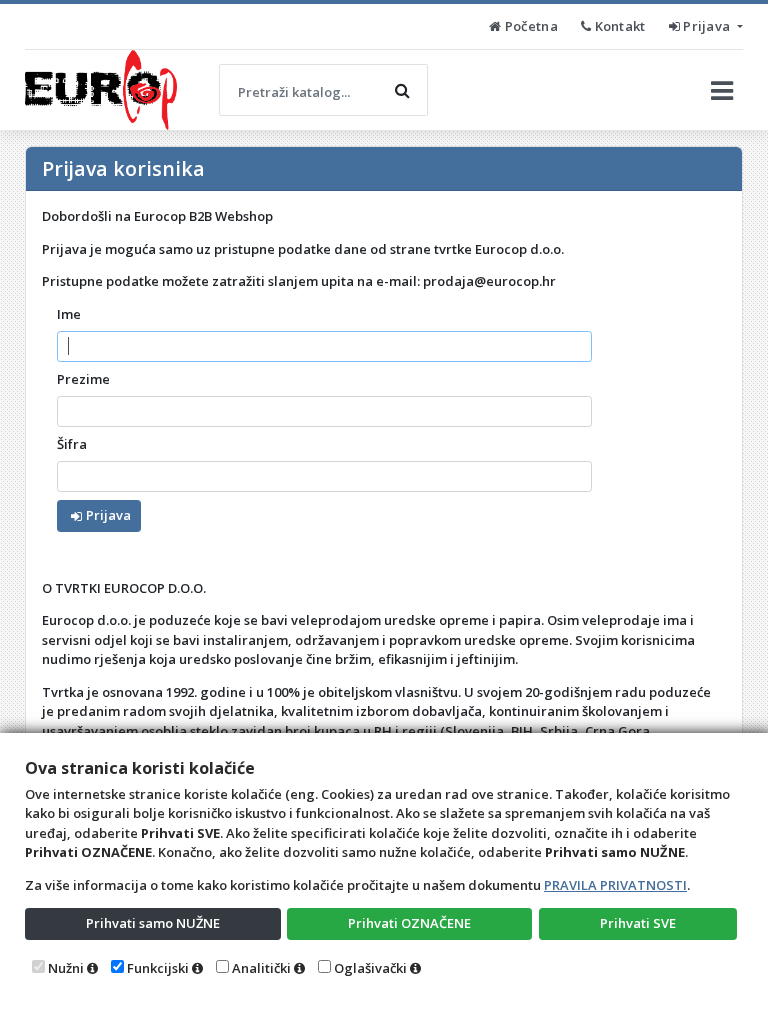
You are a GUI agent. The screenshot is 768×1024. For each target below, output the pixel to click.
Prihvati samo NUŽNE (153, 923)
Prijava (707, 26)
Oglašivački (370, 968)
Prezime (83, 379)
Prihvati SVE (638, 923)
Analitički (261, 968)
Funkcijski (158, 968)
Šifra (72, 444)
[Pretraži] (402, 90)
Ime (69, 314)
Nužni (66, 968)
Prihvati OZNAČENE (409, 923)
